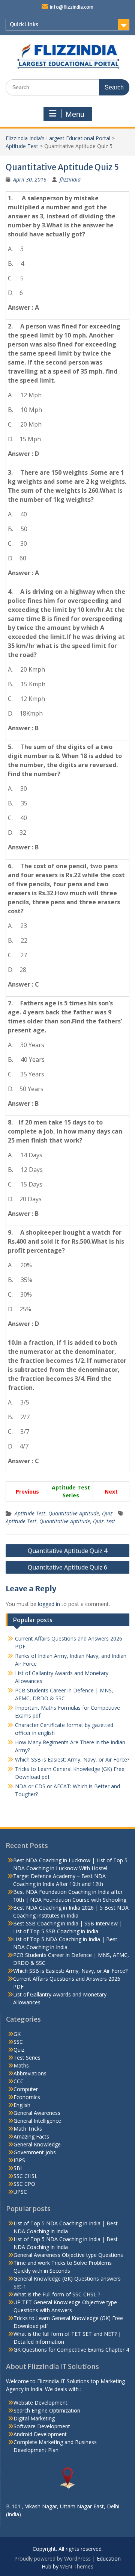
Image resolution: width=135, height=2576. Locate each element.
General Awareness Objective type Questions (68, 2255)
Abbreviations (30, 2073)
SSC (18, 2042)
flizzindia (70, 179)
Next (111, 1492)
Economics (27, 2097)
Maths (21, 2065)
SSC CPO (24, 2184)
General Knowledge (37, 2144)
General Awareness (37, 2113)
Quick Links (24, 24)
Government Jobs (35, 2152)
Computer (26, 2089)
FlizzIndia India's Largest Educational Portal (58, 138)
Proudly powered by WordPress (52, 2559)
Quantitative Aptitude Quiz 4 (67, 1551)
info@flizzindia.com (72, 7)
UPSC (20, 2192)
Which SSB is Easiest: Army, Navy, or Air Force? (72, 1759)
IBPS (19, 2160)
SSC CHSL (25, 2176)
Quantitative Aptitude (74, 1513)
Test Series (27, 2058)
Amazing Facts (31, 2136)
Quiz (107, 1513)
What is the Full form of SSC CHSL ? (57, 2294)
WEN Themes (77, 2566)
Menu (75, 114)
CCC (19, 2081)
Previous (27, 1492)
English (22, 2105)
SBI (18, 2168)
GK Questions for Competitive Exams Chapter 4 (71, 2350)
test (111, 1521)
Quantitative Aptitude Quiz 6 (67, 1567)
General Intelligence (37, 2121)
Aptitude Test (22, 146)
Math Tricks (28, 2129)
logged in (49, 1604)
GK (17, 2034)
